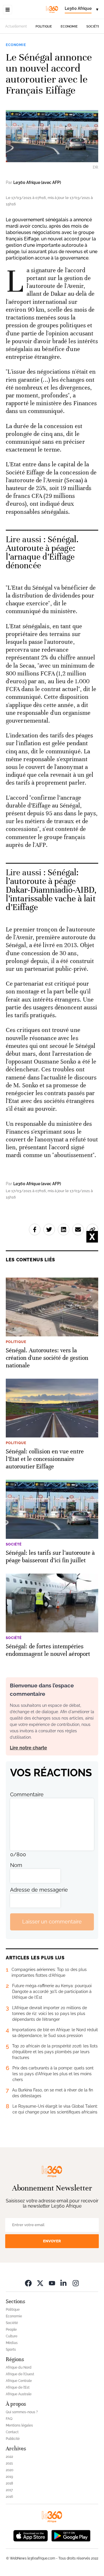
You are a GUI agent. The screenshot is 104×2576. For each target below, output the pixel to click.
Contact (12, 2432)
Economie (69, 27)
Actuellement (16, 26)
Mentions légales (19, 2425)
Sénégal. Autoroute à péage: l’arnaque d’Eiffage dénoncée (42, 552)
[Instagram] (76, 2283)
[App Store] (31, 2535)
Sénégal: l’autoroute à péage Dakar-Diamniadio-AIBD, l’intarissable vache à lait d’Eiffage (51, 890)
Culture (12, 2336)
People (11, 2330)
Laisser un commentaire (52, 1922)
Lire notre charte (28, 1748)
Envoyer (52, 2241)
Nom (16, 1865)
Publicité (13, 2439)
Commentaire (27, 1794)
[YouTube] (52, 2283)
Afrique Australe (19, 2394)
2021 (9, 2463)
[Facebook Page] (28, 2283)
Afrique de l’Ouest (20, 2374)
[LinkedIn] (64, 2283)
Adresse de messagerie (39, 1890)
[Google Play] (71, 2535)
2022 (9, 2457)
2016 (9, 2497)
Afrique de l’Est (18, 2387)
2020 (10, 2470)
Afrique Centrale (19, 2381)
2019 (9, 2477)
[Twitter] (40, 2283)
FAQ (9, 2419)
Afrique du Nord (19, 2367)
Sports (11, 2350)
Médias (12, 2343)
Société (93, 27)
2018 (9, 2483)
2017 (9, 2490)
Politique (44, 27)
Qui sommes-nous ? (22, 2412)
